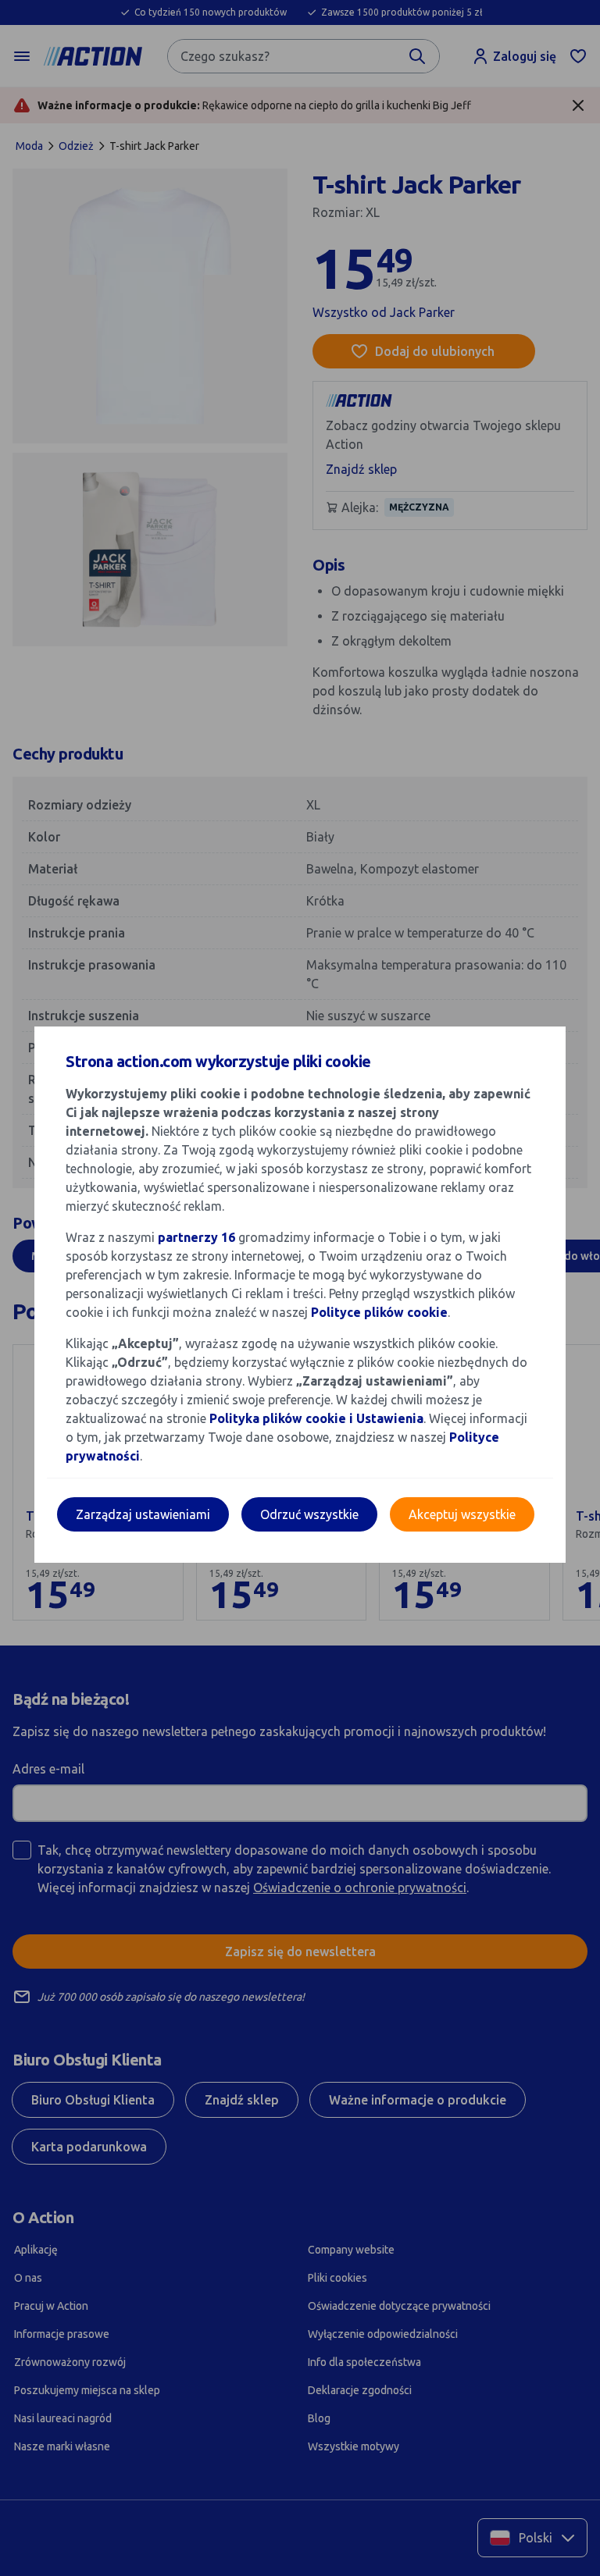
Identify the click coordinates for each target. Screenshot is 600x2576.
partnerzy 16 (196, 1237)
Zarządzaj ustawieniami (143, 1514)
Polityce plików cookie (379, 1312)
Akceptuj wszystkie (462, 1514)
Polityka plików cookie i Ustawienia (316, 1418)
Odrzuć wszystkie (309, 1514)
